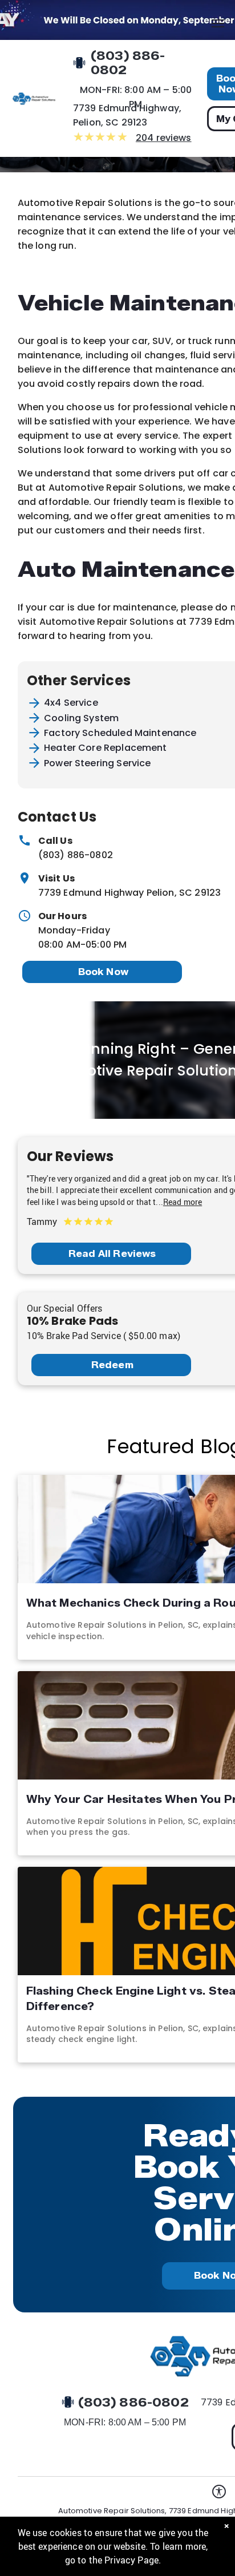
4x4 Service (71, 703)
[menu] (218, 23)
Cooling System (81, 718)
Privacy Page (131, 2560)
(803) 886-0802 (76, 855)
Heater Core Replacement (105, 748)
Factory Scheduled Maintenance (120, 733)
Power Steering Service (97, 763)
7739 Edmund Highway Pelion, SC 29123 (129, 893)
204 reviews (164, 138)
